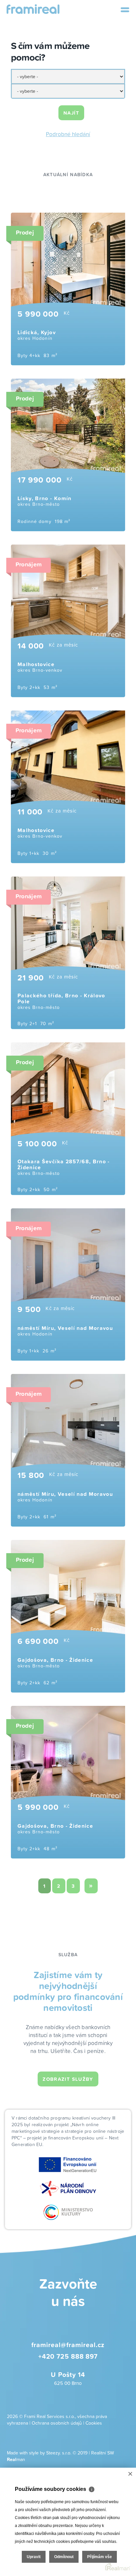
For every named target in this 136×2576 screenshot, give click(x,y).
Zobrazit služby (68, 2079)
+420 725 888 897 (68, 2356)
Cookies (94, 2423)
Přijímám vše (100, 2557)
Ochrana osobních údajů (57, 2423)
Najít (71, 113)
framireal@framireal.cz (68, 2345)
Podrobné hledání (68, 134)
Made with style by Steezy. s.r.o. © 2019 (47, 2453)
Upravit (34, 2557)
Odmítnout (64, 2557)
